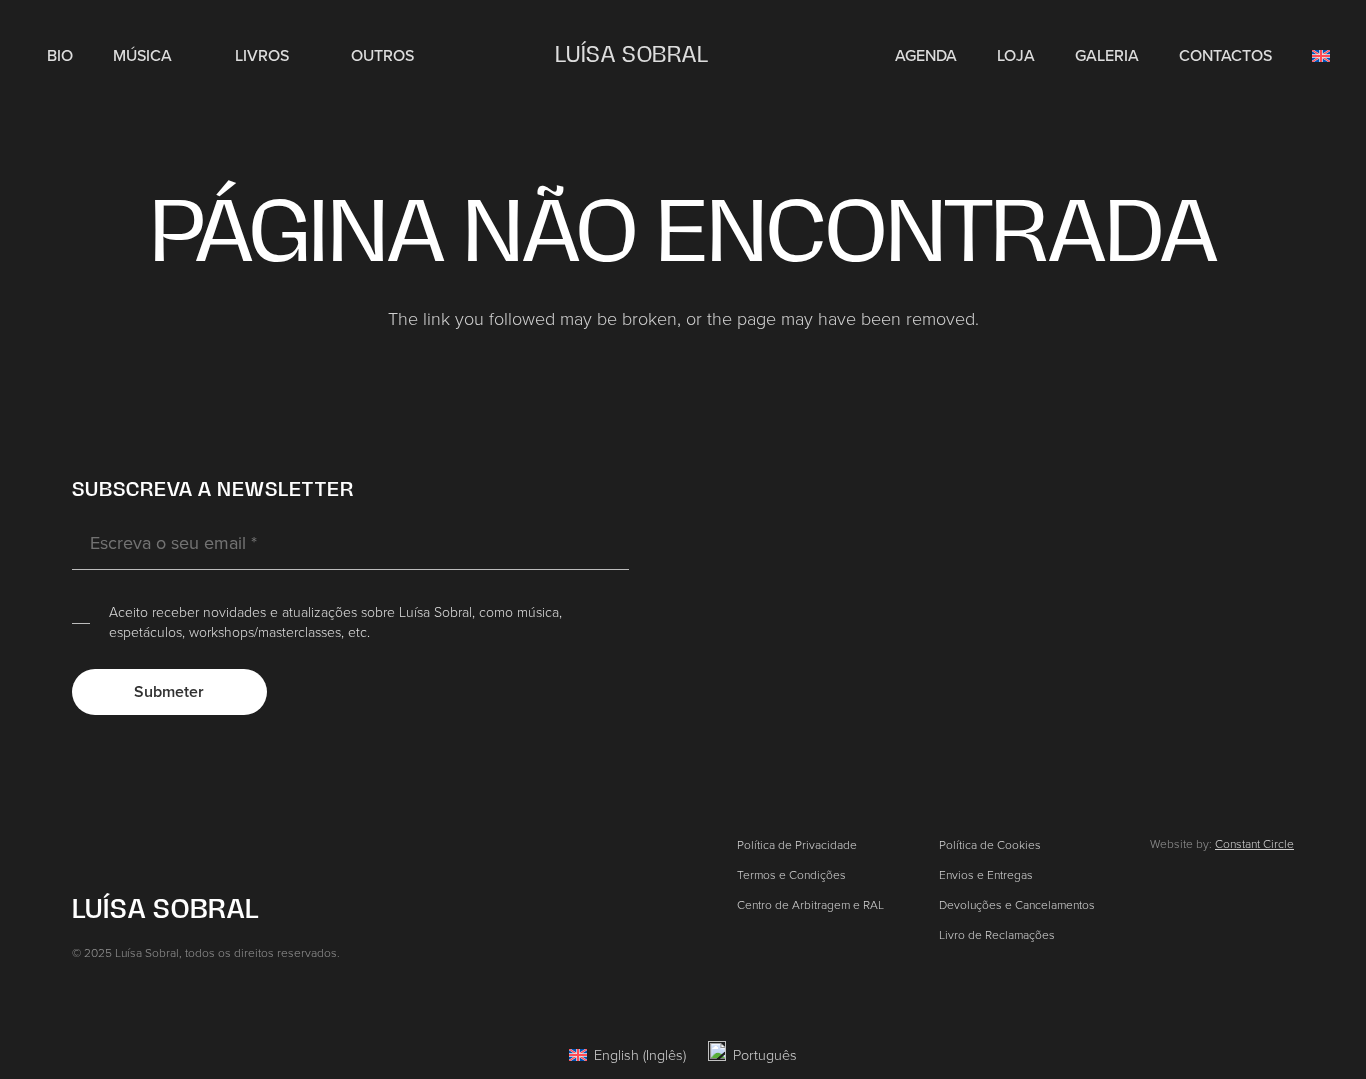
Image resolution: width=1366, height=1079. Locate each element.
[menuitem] (627, 1054)
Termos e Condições (791, 874)
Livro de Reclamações (997, 934)
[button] (183, 55)
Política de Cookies (990, 844)
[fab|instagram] (1244, 494)
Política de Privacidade (797, 844)
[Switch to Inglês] (1324, 55)
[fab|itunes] (1244, 544)
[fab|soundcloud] (1244, 649)
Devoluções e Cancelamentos (1017, 904)
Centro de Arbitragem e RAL (810, 904)
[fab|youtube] (1244, 699)
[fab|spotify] (1243, 596)
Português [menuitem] (765, 1054)
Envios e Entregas (986, 874)
